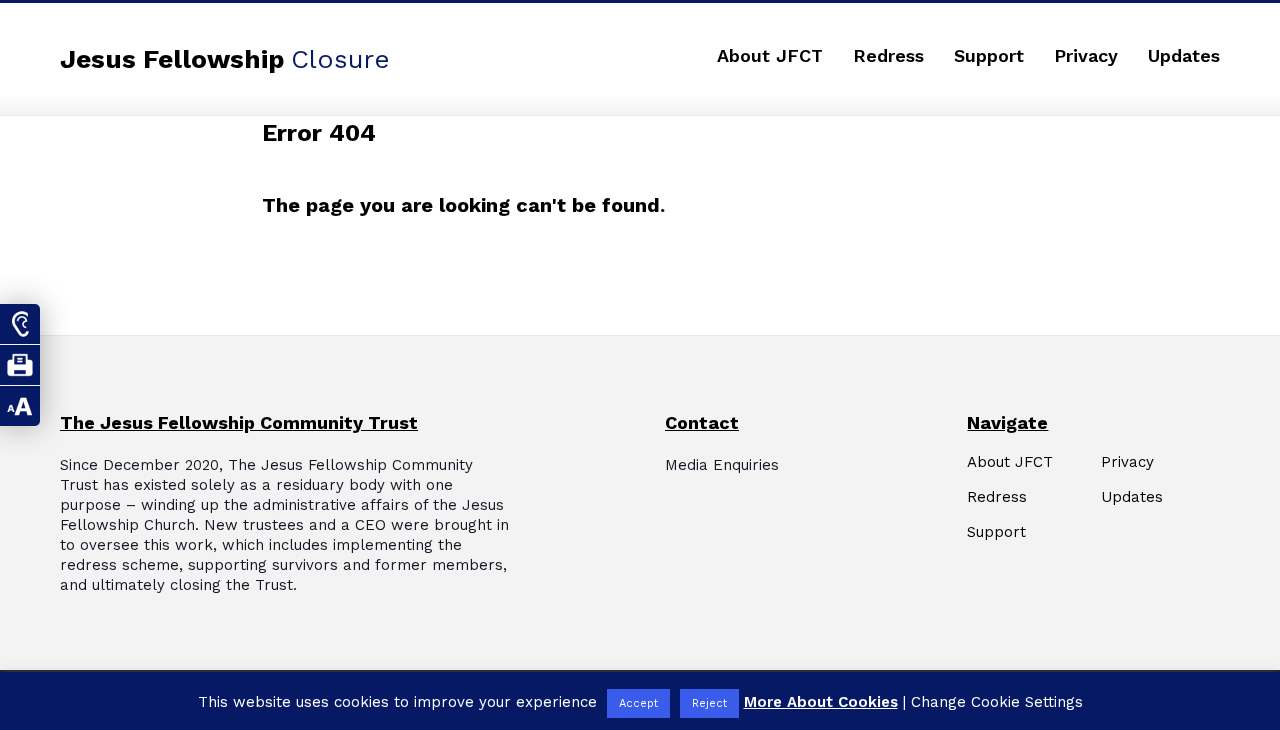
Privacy (1086, 55)
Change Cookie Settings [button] (997, 702)
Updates (1184, 55)
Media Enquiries (722, 465)
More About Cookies (821, 702)
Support (989, 55)
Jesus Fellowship (225, 59)
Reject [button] (709, 703)
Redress (888, 55)
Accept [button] (638, 703)
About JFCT (770, 55)
